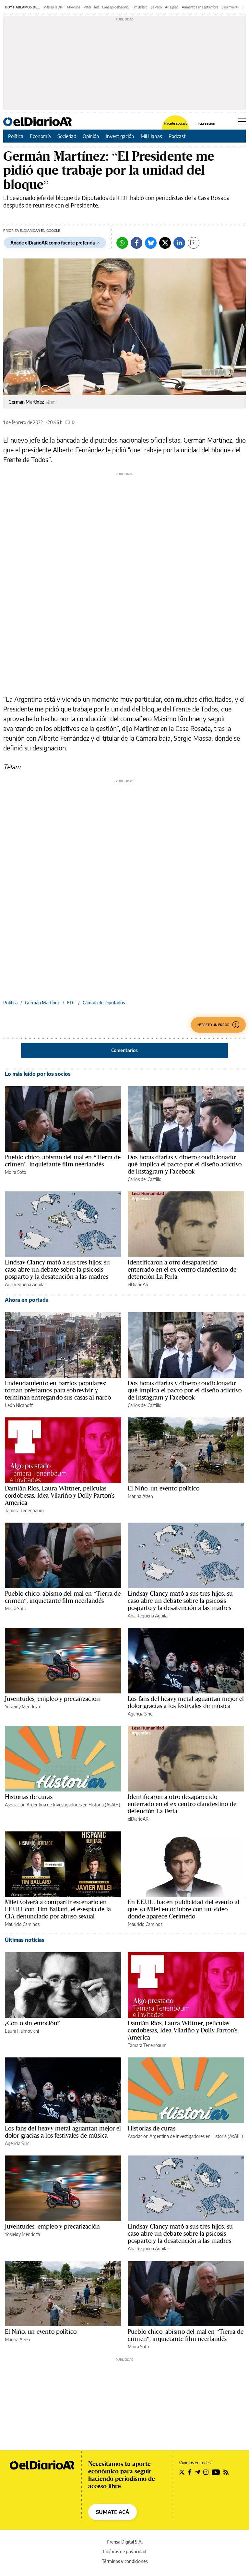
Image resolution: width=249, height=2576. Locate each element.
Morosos (74, 7)
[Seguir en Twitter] (182, 2472)
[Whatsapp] (122, 243)
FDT (71, 1003)
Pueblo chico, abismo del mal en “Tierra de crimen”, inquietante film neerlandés (63, 1161)
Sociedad (67, 136)
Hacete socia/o (176, 123)
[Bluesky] (151, 243)
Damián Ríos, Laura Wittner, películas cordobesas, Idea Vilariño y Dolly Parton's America (60, 1495)
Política (16, 136)
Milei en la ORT (54, 7)
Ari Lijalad (172, 7)
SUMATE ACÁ (113, 2512)
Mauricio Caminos (22, 1924)
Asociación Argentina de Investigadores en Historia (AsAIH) (63, 1805)
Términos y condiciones (125, 2561)
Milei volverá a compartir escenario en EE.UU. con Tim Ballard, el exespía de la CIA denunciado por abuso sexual (58, 1909)
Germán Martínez (42, 1003)
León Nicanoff (19, 1405)
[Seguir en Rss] (226, 2472)
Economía (40, 136)
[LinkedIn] (179, 243)
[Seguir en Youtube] (216, 2472)
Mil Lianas (151, 136)
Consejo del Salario (115, 7)
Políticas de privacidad (124, 2551)
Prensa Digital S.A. (125, 2542)
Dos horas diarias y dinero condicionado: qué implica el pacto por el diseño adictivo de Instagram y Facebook (185, 1164)
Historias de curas (29, 1797)
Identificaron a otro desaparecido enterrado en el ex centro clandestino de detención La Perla (182, 1269)
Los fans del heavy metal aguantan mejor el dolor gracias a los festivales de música (186, 1702)
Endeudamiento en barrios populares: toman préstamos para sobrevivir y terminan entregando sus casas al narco (58, 1390)
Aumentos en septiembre (200, 7)
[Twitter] (165, 243)
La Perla (156, 7)
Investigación (120, 136)
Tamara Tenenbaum (24, 1510)
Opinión (91, 136)
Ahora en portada (27, 1300)
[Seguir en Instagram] (206, 2472)
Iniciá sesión (205, 123)
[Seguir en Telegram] (197, 2472)
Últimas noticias (25, 1940)
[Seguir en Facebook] (190, 2472)
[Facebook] (136, 243)
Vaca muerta (230, 7)
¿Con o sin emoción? (32, 2023)
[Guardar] (194, 243)
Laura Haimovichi (22, 2031)
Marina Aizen (140, 1496)
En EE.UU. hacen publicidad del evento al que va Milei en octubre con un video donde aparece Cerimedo (184, 1909)
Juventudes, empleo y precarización (52, 1699)
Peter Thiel (91, 7)
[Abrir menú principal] (242, 121)
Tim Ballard (140, 7)
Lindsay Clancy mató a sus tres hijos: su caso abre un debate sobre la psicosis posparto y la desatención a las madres (57, 1269)
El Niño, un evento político (164, 1488)
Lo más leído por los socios (38, 1074)
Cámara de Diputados (104, 1003)
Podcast (177, 136)
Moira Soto (16, 1172)
